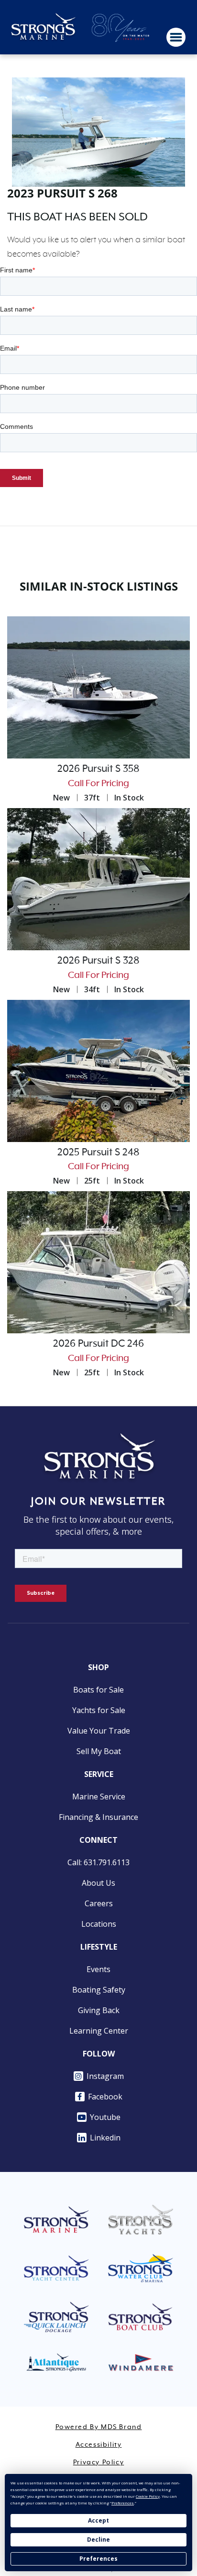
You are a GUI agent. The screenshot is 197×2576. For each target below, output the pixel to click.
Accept (98, 2520)
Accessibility (99, 2445)
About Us (98, 1883)
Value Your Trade (99, 1731)
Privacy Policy (98, 2462)
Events (98, 1969)
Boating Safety (99, 1990)
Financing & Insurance (98, 1817)
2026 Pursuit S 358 (98, 769)
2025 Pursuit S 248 (98, 1153)
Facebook (105, 2097)
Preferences (98, 2559)
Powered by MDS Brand (99, 2427)
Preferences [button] (123, 2503)
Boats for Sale (98, 1690)
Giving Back (99, 2010)
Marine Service (99, 1797)
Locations (99, 1924)
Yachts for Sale (99, 1710)
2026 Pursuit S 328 (98, 961)
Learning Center (99, 2031)
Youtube (105, 2117)
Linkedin (105, 2138)
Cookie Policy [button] (148, 2496)
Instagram (105, 2076)
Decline (98, 2540)
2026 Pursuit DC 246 (98, 1344)
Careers (99, 1903)
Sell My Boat (99, 1751)
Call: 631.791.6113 (98, 1862)
